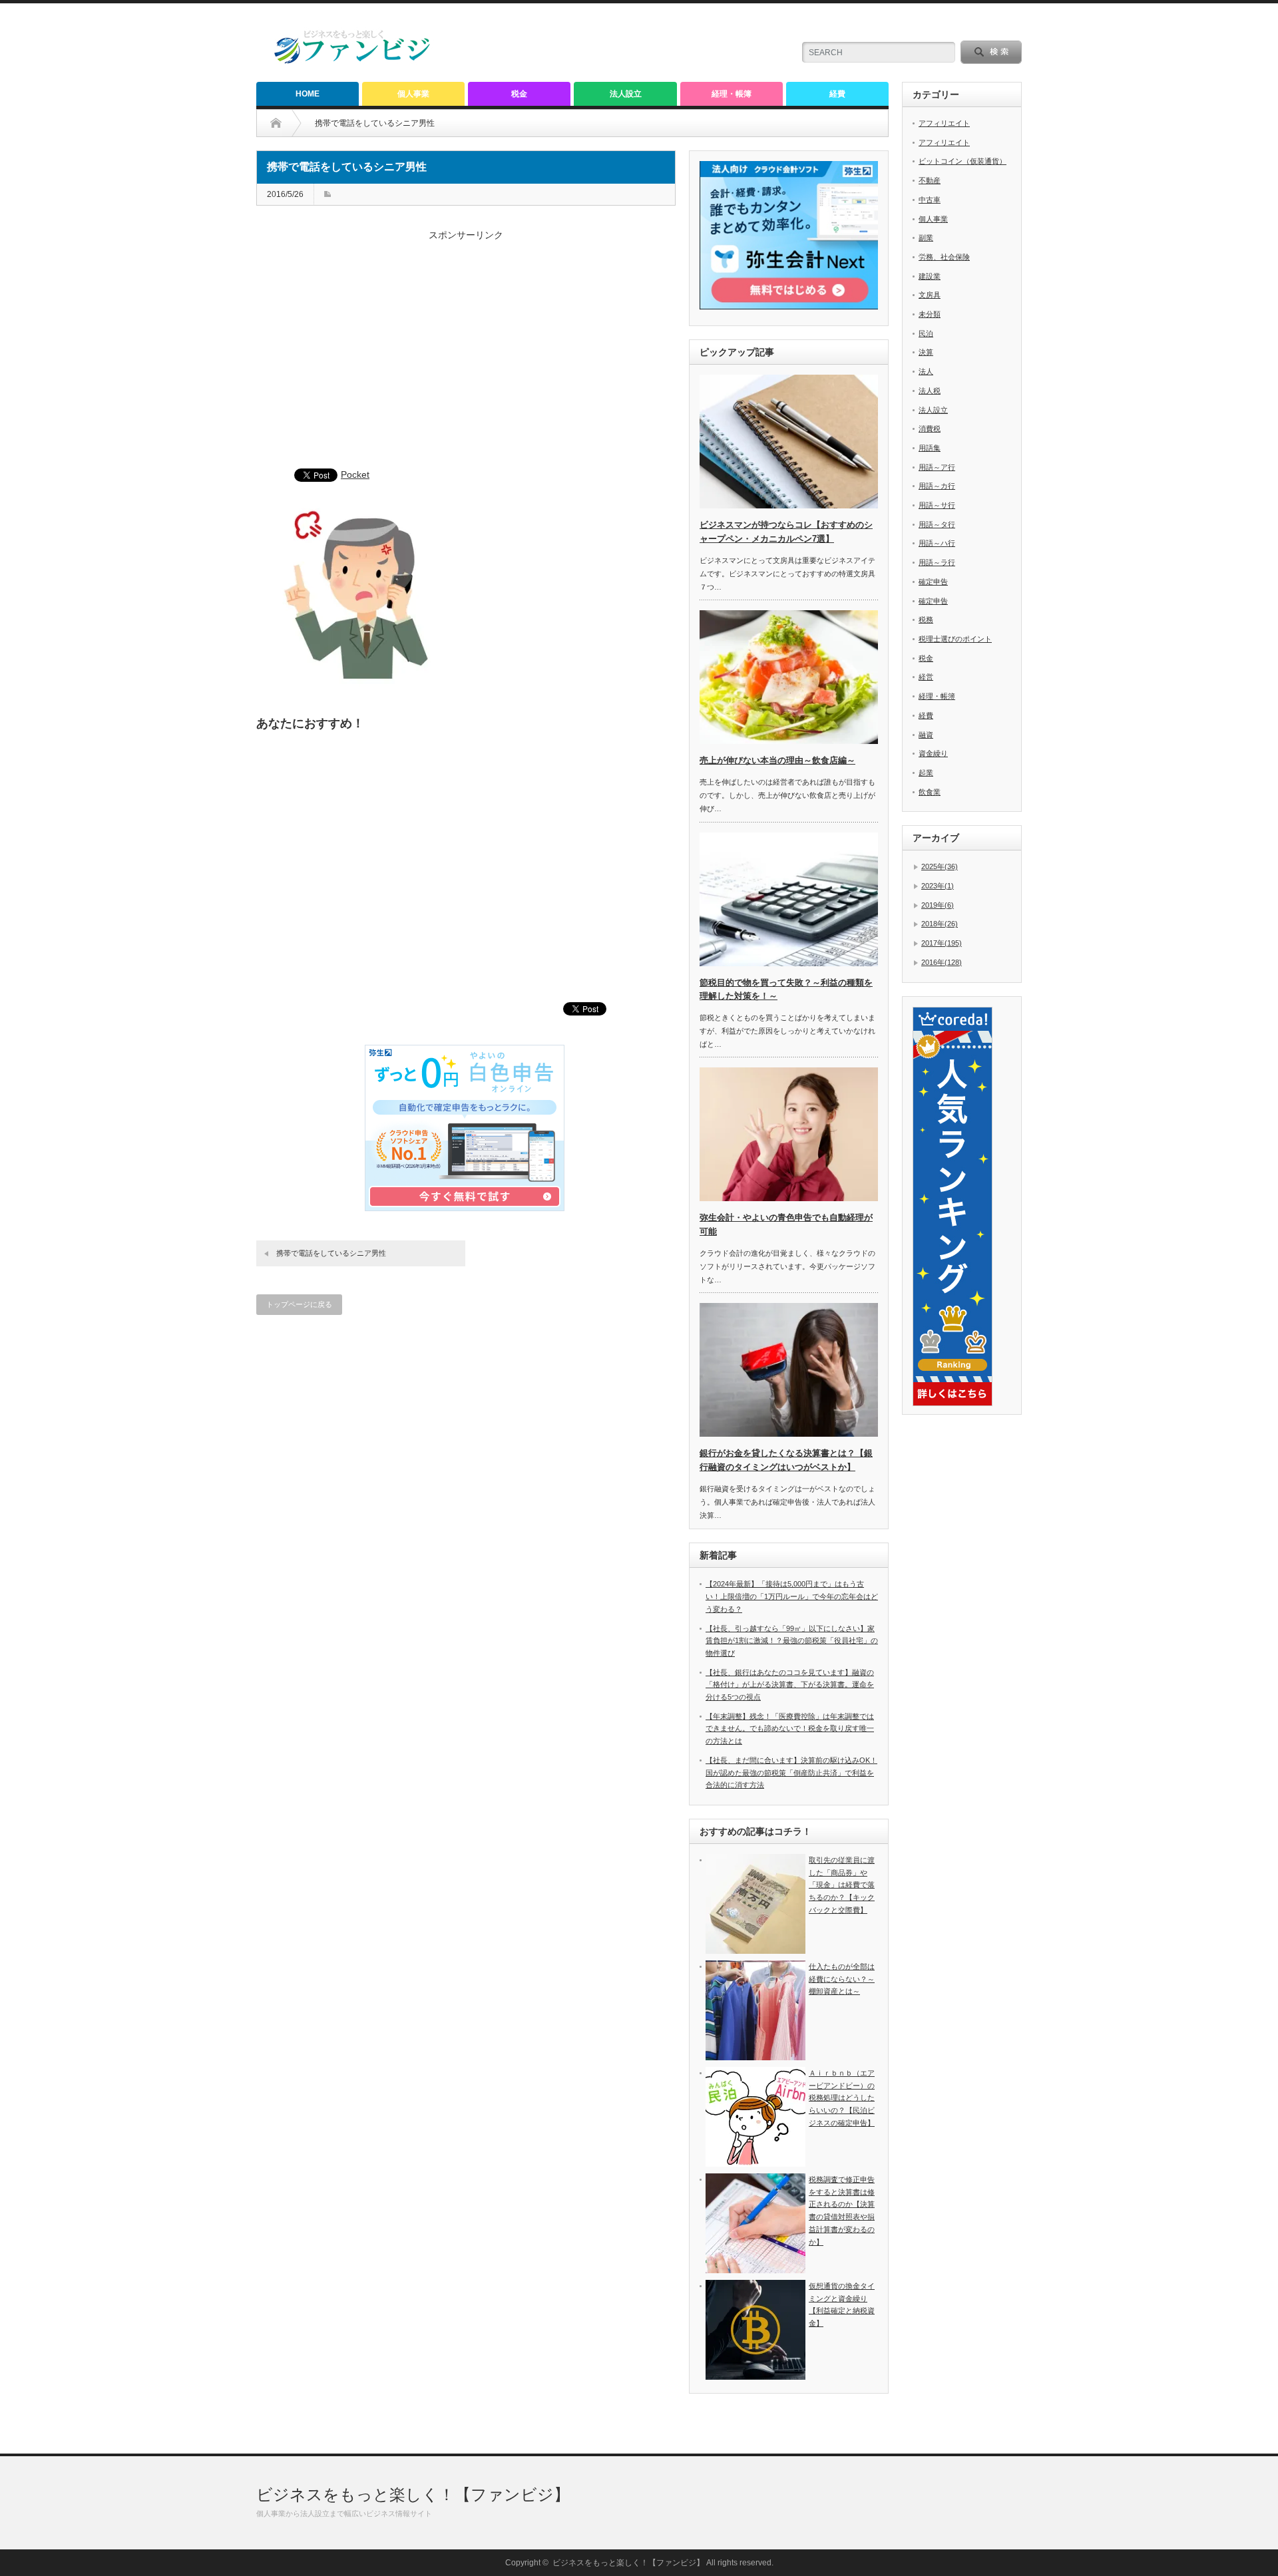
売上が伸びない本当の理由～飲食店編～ (777, 760)
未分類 (930, 314)
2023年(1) (938, 886)
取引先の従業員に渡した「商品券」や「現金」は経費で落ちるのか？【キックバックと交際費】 (842, 1885)
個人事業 (413, 94)
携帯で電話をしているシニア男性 (331, 1253)
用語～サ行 (937, 505)
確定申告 (933, 582)
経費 (837, 94)
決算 (926, 352)
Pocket (355, 474)
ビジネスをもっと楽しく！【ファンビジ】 (413, 2494)
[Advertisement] (466, 356)
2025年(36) (940, 866)
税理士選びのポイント (955, 639)
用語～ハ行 (937, 543)
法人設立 (626, 94)
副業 (926, 238)
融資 (926, 735)
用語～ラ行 (937, 562)
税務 (926, 620)
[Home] (286, 123)
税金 (519, 94)
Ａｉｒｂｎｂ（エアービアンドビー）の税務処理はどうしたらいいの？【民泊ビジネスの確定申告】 (842, 2098)
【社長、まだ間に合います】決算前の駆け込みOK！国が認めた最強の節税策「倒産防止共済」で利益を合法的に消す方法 (791, 1772)
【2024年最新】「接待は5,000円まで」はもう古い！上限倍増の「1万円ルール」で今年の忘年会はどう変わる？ (792, 1596)
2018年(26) (940, 924)
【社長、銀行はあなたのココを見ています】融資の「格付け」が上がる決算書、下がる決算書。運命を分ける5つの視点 (790, 1685)
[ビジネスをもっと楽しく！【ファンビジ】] (353, 61)
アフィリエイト (944, 123)
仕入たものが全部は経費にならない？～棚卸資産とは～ (842, 1979)
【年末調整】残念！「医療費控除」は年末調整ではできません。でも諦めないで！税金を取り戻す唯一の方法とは (790, 1729)
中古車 (930, 200)
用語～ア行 (937, 467)
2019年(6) (938, 905)
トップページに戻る (299, 1304)
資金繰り (933, 753)
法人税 (930, 391)
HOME (308, 94)
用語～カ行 (937, 486)
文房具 (930, 295)
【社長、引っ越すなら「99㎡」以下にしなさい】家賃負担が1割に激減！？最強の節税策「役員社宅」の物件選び (792, 1641)
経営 (926, 677)
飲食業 (930, 792)
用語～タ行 (937, 524)
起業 (926, 773)
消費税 (930, 429)
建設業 (930, 276)
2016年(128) (942, 962)
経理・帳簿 (732, 94)
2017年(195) (942, 943)
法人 (926, 371)
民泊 (926, 333)
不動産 (930, 180)
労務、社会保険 (944, 257)
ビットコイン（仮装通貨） (962, 161)
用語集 (930, 448)
